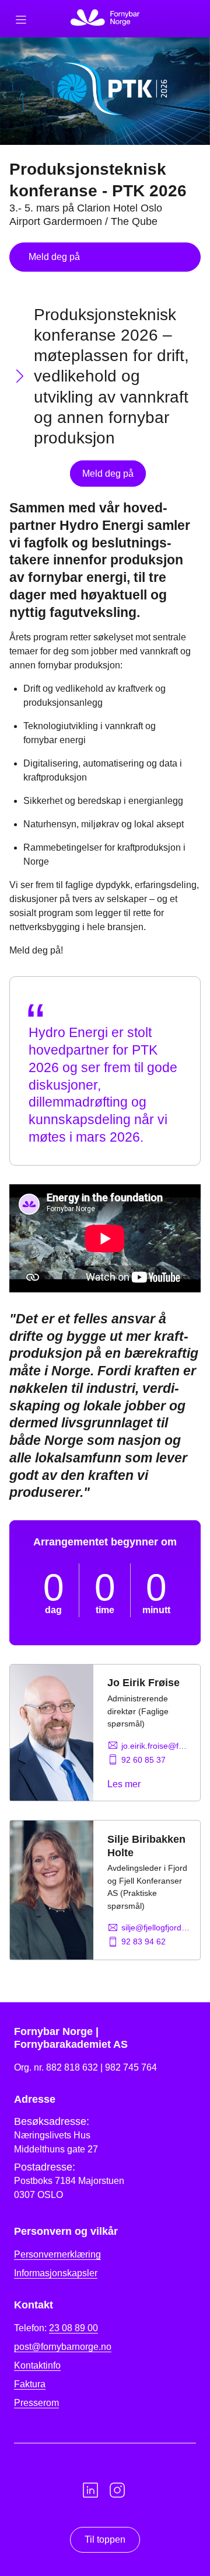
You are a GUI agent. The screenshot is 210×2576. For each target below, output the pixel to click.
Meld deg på (54, 257)
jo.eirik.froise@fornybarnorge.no (156, 1746)
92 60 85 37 (143, 1760)
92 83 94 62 (143, 1941)
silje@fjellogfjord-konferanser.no (156, 1927)
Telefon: (56, 2328)
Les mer (124, 1784)
